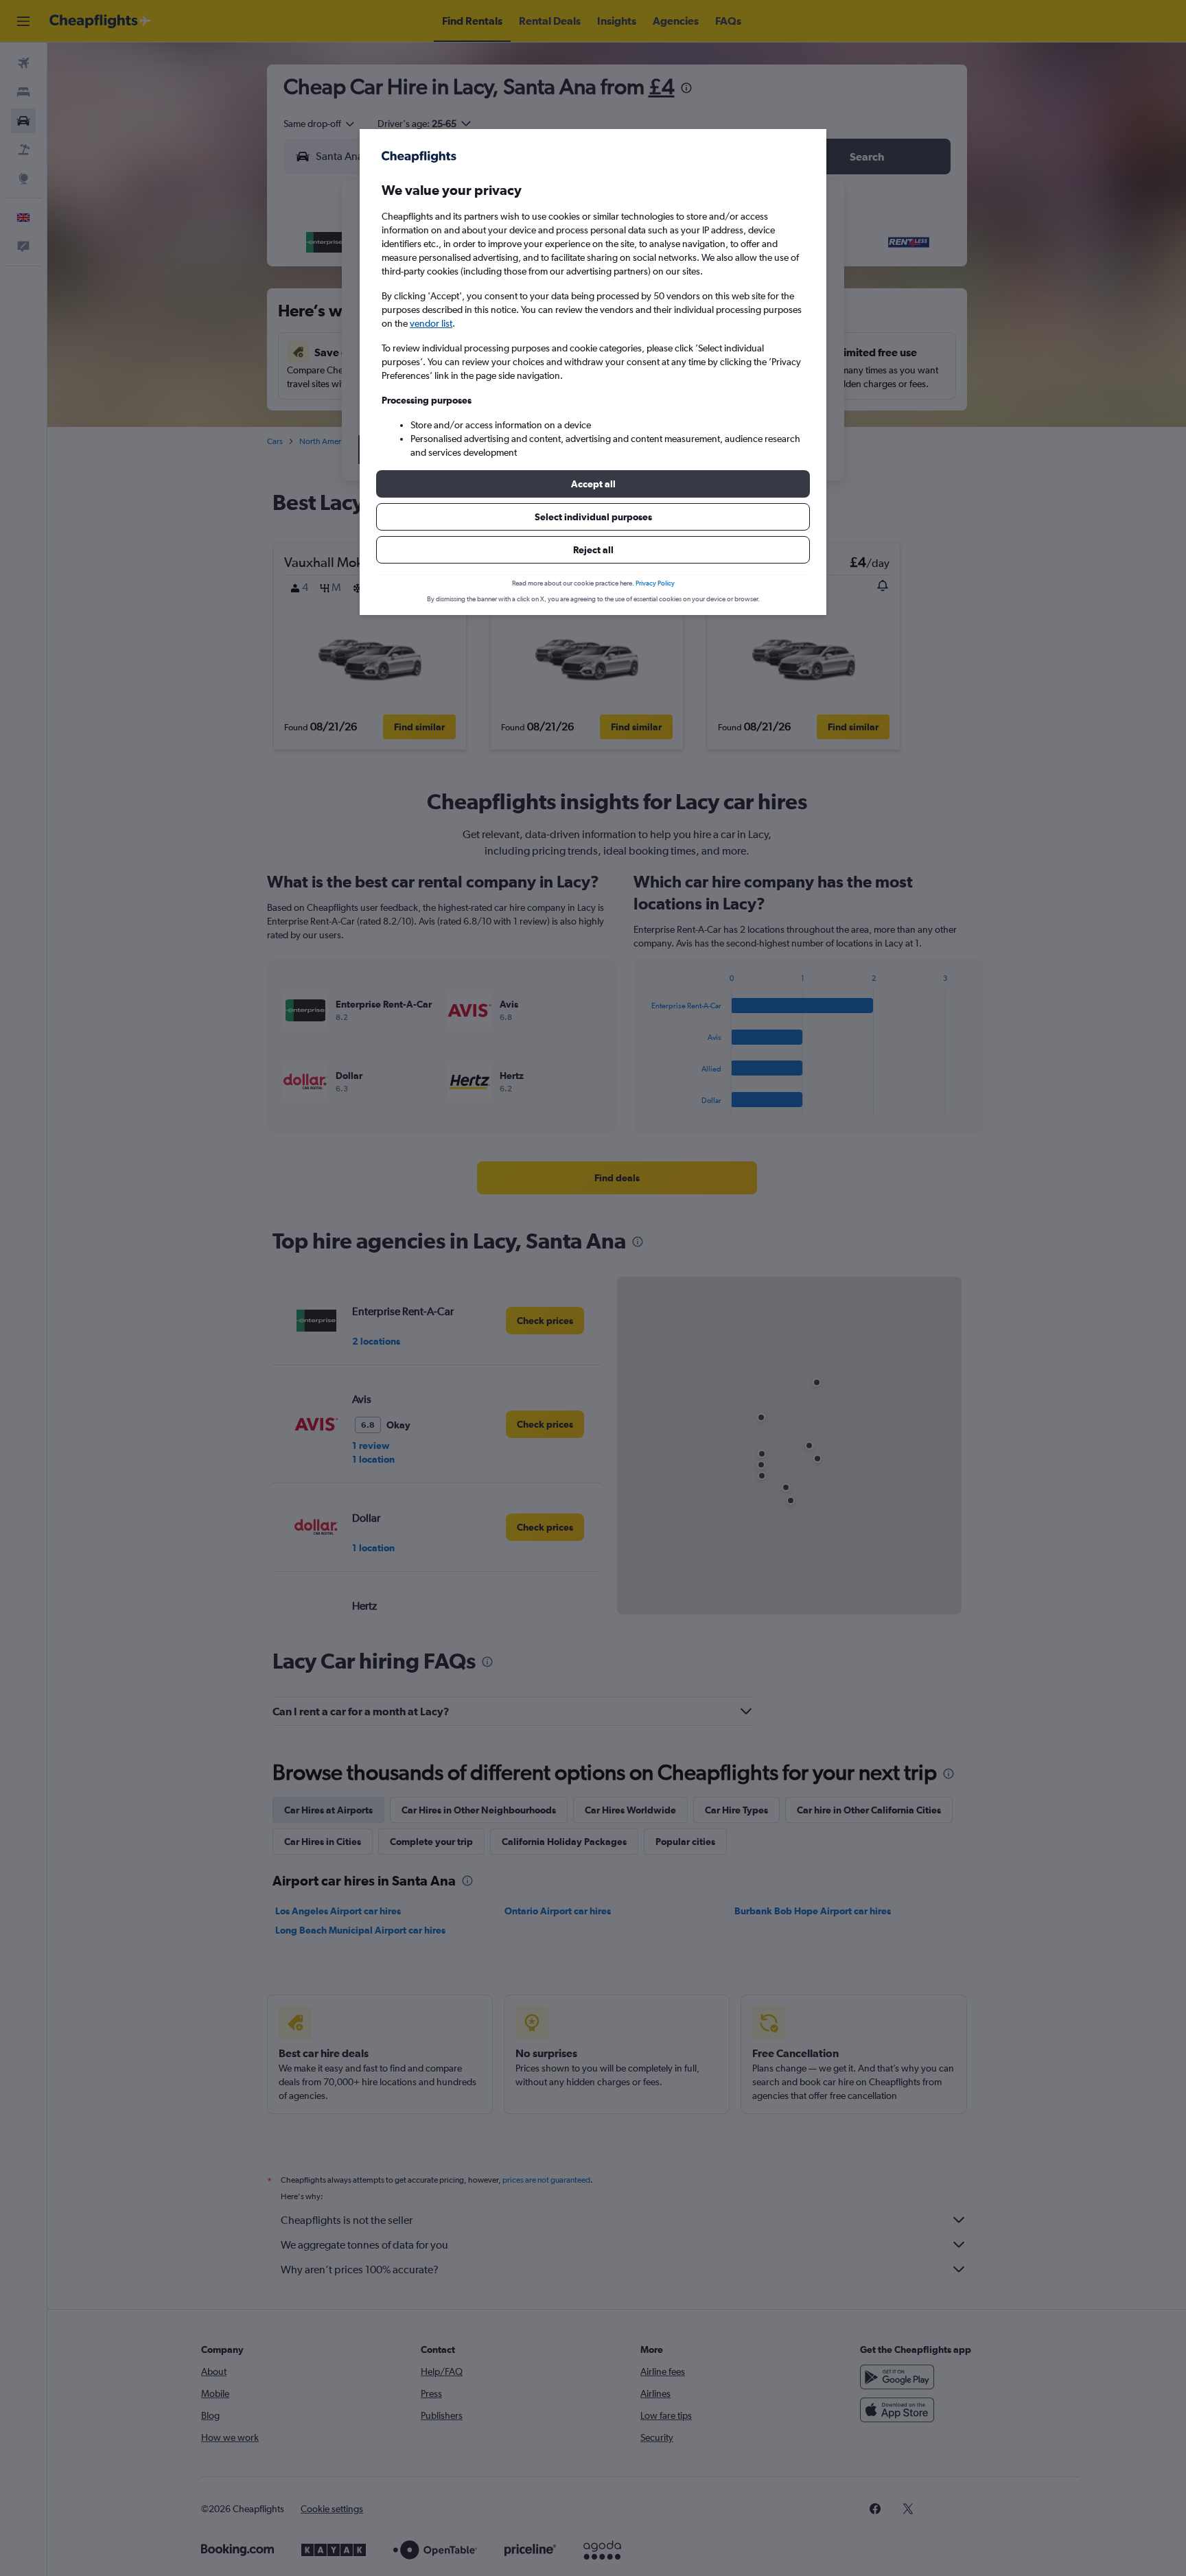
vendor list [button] (431, 323)
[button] (593, 484)
